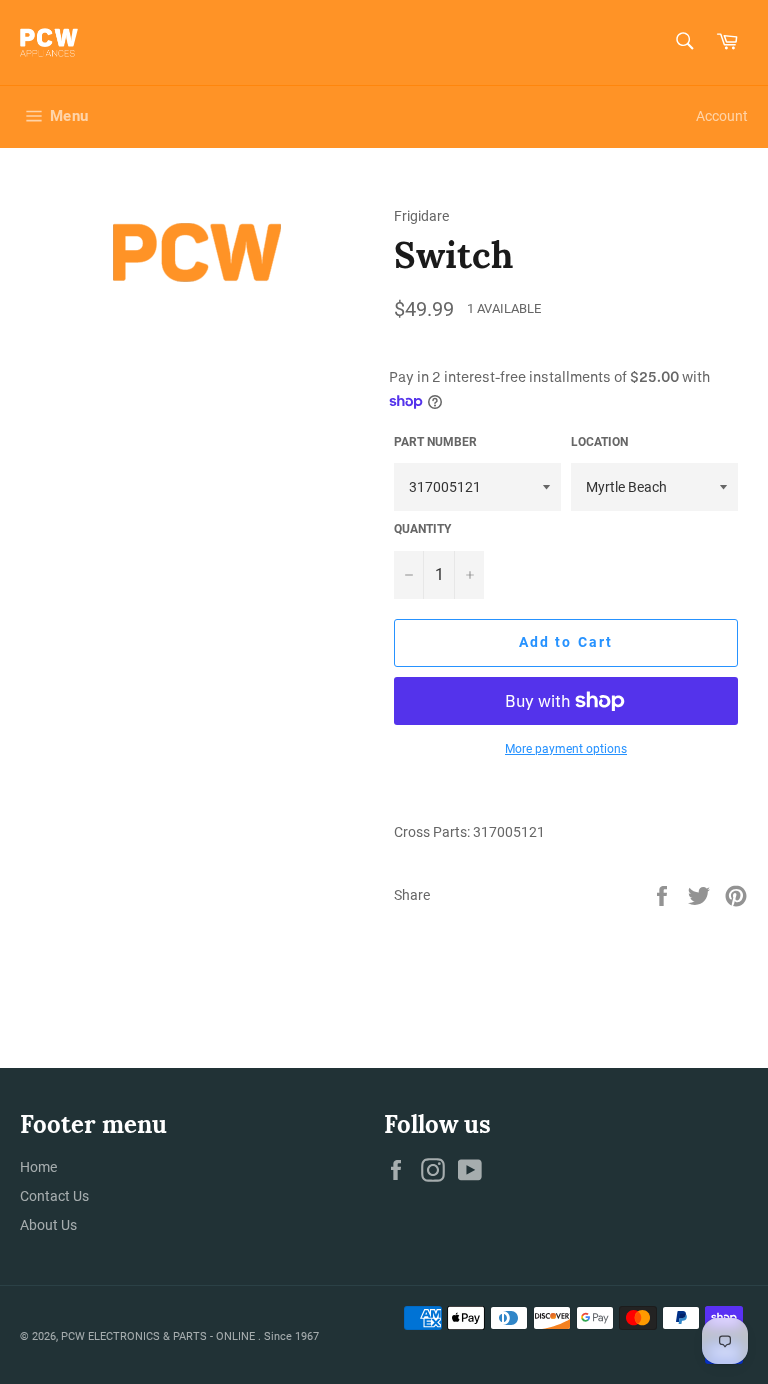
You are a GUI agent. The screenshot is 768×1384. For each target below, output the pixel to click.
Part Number (435, 442)
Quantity (422, 529)
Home (38, 1167)
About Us (48, 1225)
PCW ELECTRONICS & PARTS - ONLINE (159, 1336)
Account (722, 116)
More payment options (566, 749)
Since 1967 (291, 1336)
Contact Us (54, 1196)
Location (599, 442)
